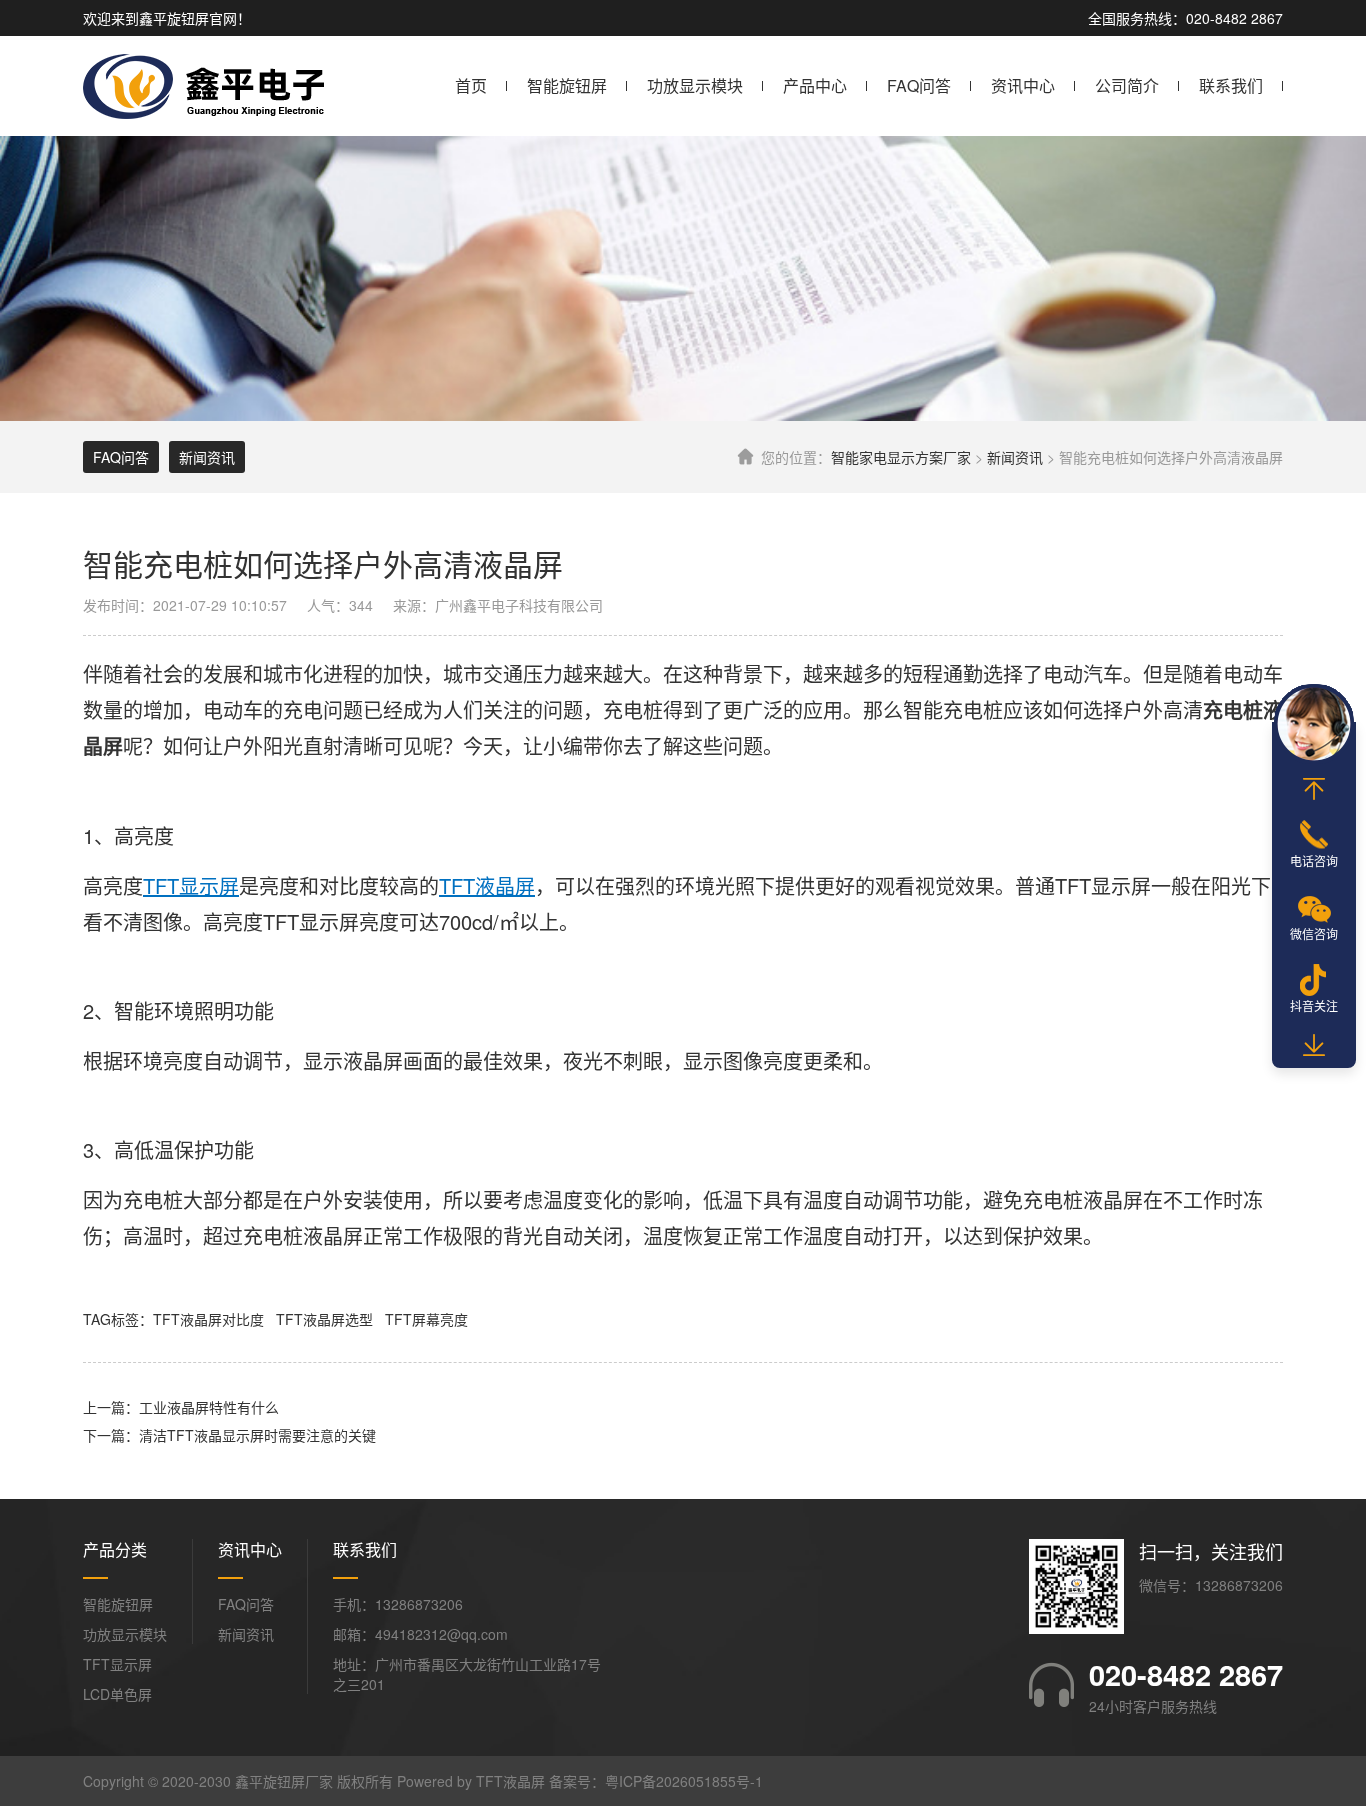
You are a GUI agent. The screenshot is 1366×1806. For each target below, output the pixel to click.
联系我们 (1231, 85)
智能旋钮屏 (567, 85)
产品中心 (815, 85)
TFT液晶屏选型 (324, 1319)
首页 (471, 85)
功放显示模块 (695, 85)
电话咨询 (1314, 860)
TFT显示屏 (117, 1664)
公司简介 (1127, 85)
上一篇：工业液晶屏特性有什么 (181, 1407)
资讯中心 (1023, 85)
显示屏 (1121, 885)
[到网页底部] (1314, 1046)
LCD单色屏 (117, 1694)
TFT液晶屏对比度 (208, 1319)
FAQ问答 (919, 85)
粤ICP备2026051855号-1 (684, 1781)
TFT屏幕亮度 (426, 1319)
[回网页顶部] (1314, 789)
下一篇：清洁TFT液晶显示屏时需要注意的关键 (229, 1435)
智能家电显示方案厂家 (901, 457)
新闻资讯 (1015, 457)
